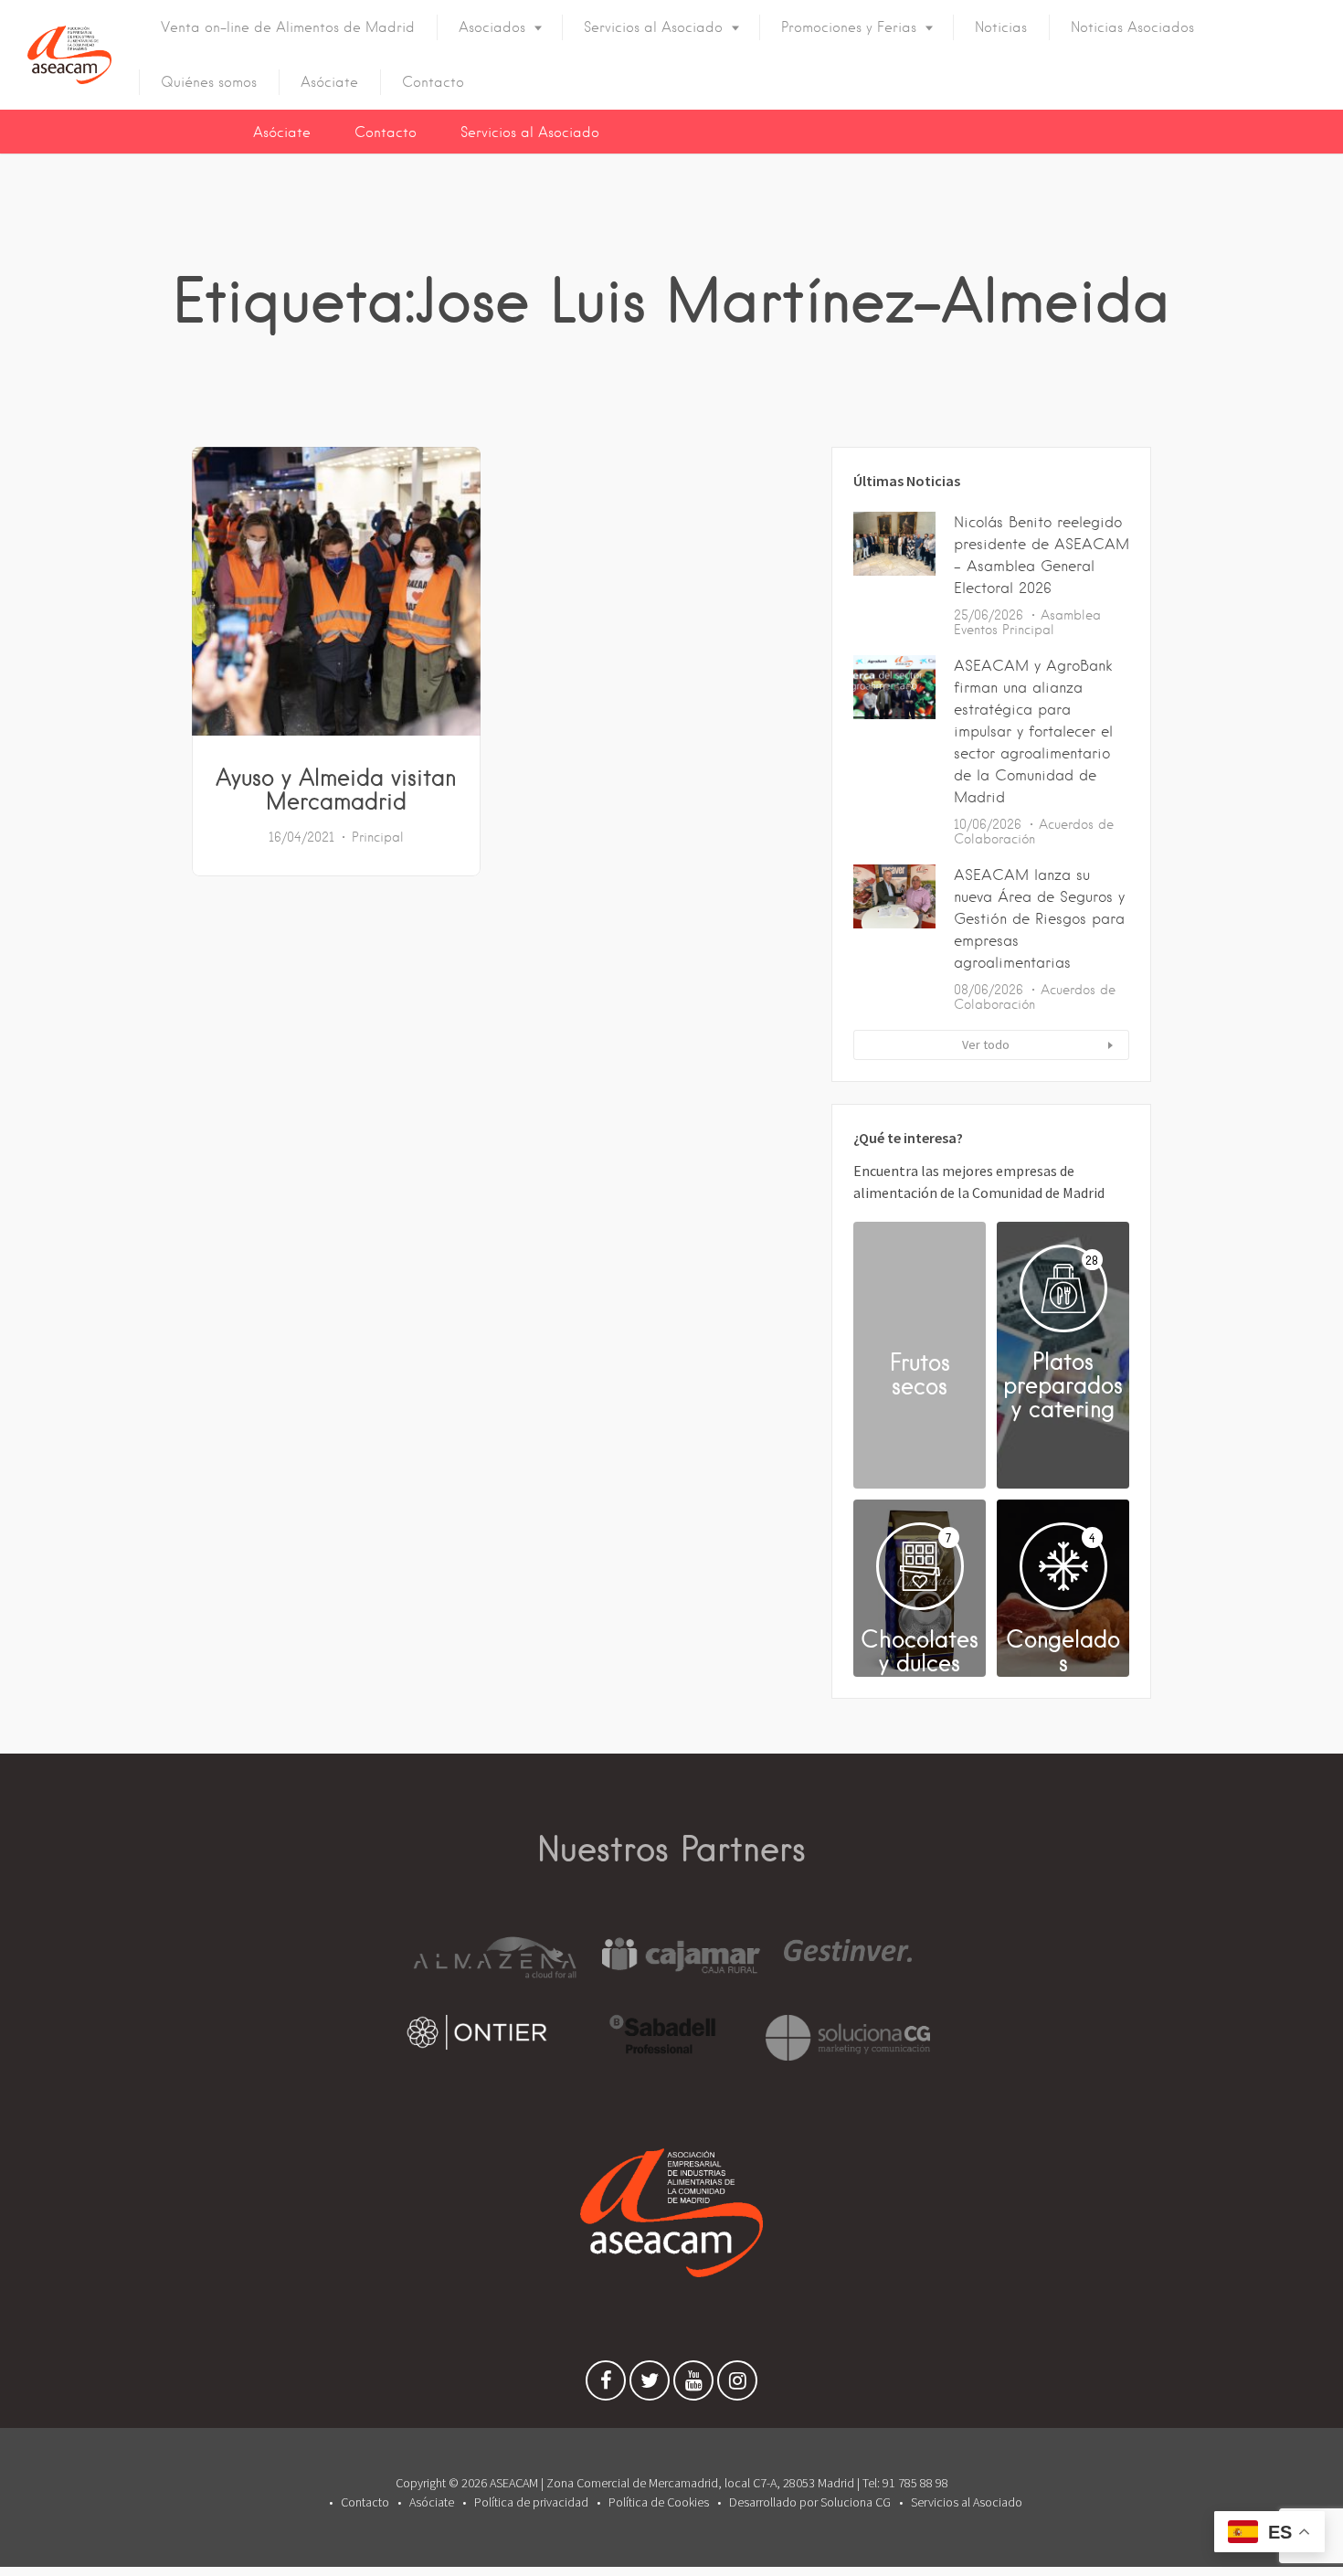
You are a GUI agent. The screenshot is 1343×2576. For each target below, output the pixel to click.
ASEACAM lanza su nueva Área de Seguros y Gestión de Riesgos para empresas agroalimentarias (1039, 919)
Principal (378, 837)
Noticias (1001, 27)
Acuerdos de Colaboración (1034, 832)
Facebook (606, 2385)
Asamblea (1071, 615)
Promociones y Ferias (849, 27)
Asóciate (329, 82)
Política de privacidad (531, 2502)
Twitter (650, 2385)
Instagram (737, 2385)
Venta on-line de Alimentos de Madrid (288, 27)
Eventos (976, 630)
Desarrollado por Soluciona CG (810, 2502)
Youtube (693, 2385)
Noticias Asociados (1132, 27)
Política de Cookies (659, 2502)
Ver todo (986, 1044)
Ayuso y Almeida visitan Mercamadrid (336, 789)
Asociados (492, 27)
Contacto (433, 82)
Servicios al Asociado (653, 27)
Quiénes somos (209, 82)
